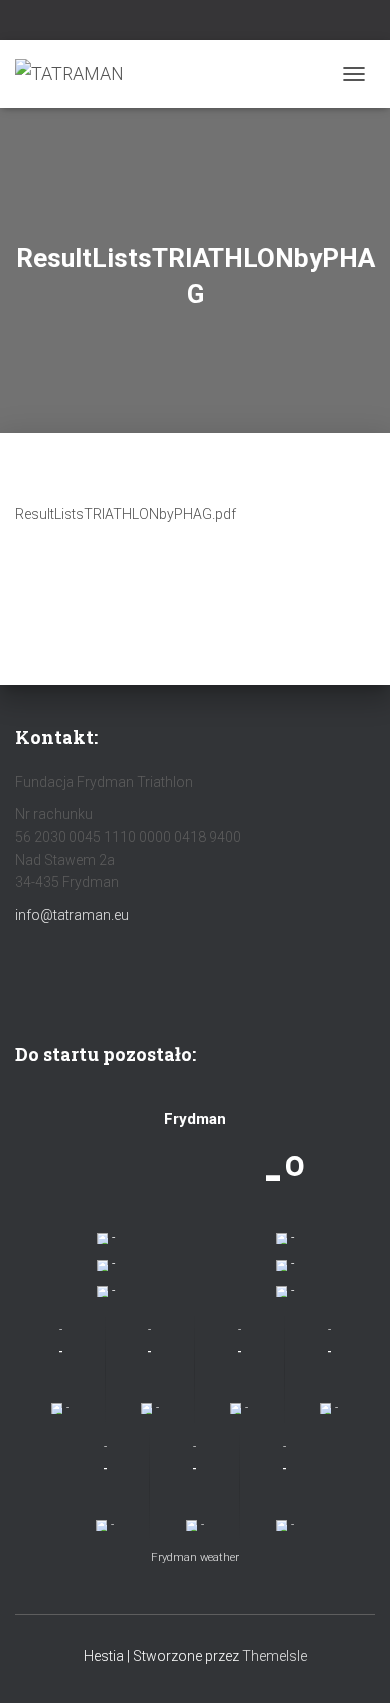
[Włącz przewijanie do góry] (350, 1663)
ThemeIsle (274, 1656)
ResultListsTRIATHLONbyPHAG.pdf (125, 514)
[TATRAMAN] (77, 74)
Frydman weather (195, 1557)
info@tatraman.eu (72, 915)
